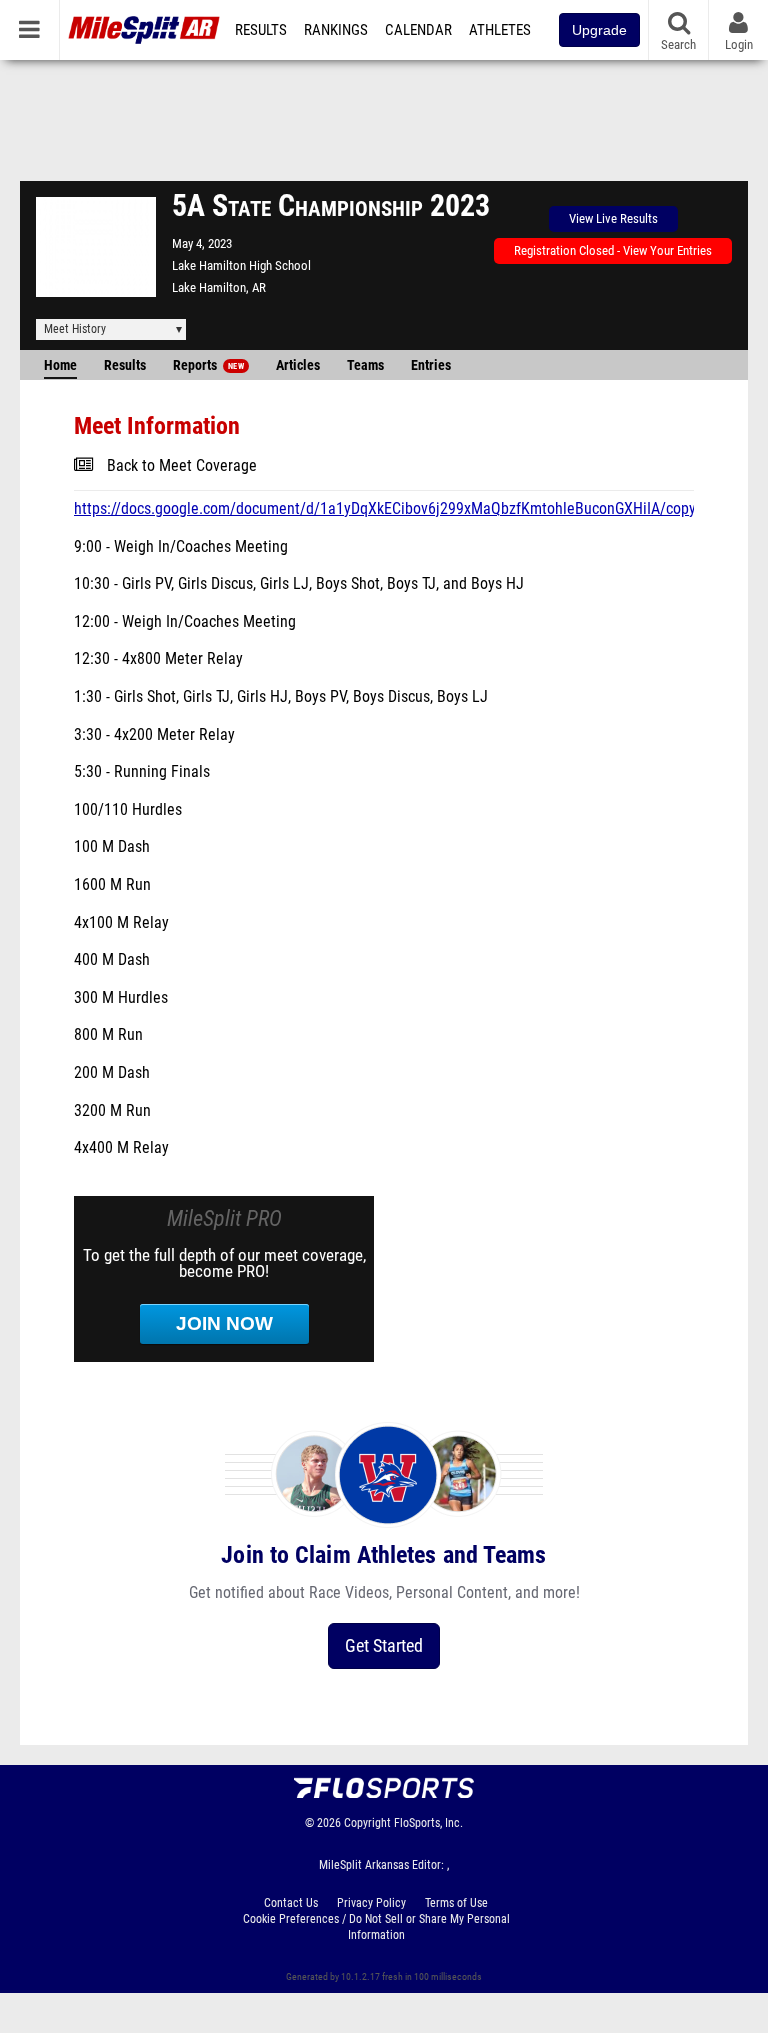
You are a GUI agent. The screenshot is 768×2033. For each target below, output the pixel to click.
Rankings (336, 30)
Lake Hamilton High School (241, 265)
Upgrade (599, 30)
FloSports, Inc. (428, 1823)
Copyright (367, 1823)
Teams (365, 365)
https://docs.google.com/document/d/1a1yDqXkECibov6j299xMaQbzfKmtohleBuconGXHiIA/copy (385, 509)
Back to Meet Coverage (182, 466)
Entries (431, 365)
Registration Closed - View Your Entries (613, 250)
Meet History (75, 329)
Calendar (418, 30)
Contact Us (291, 1903)
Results (261, 30)
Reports (208, 365)
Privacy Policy (371, 1903)
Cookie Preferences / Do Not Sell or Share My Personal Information (376, 1927)
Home (60, 365)
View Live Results (613, 218)
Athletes (500, 30)
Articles (298, 365)
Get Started (384, 1645)
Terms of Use (456, 1903)
